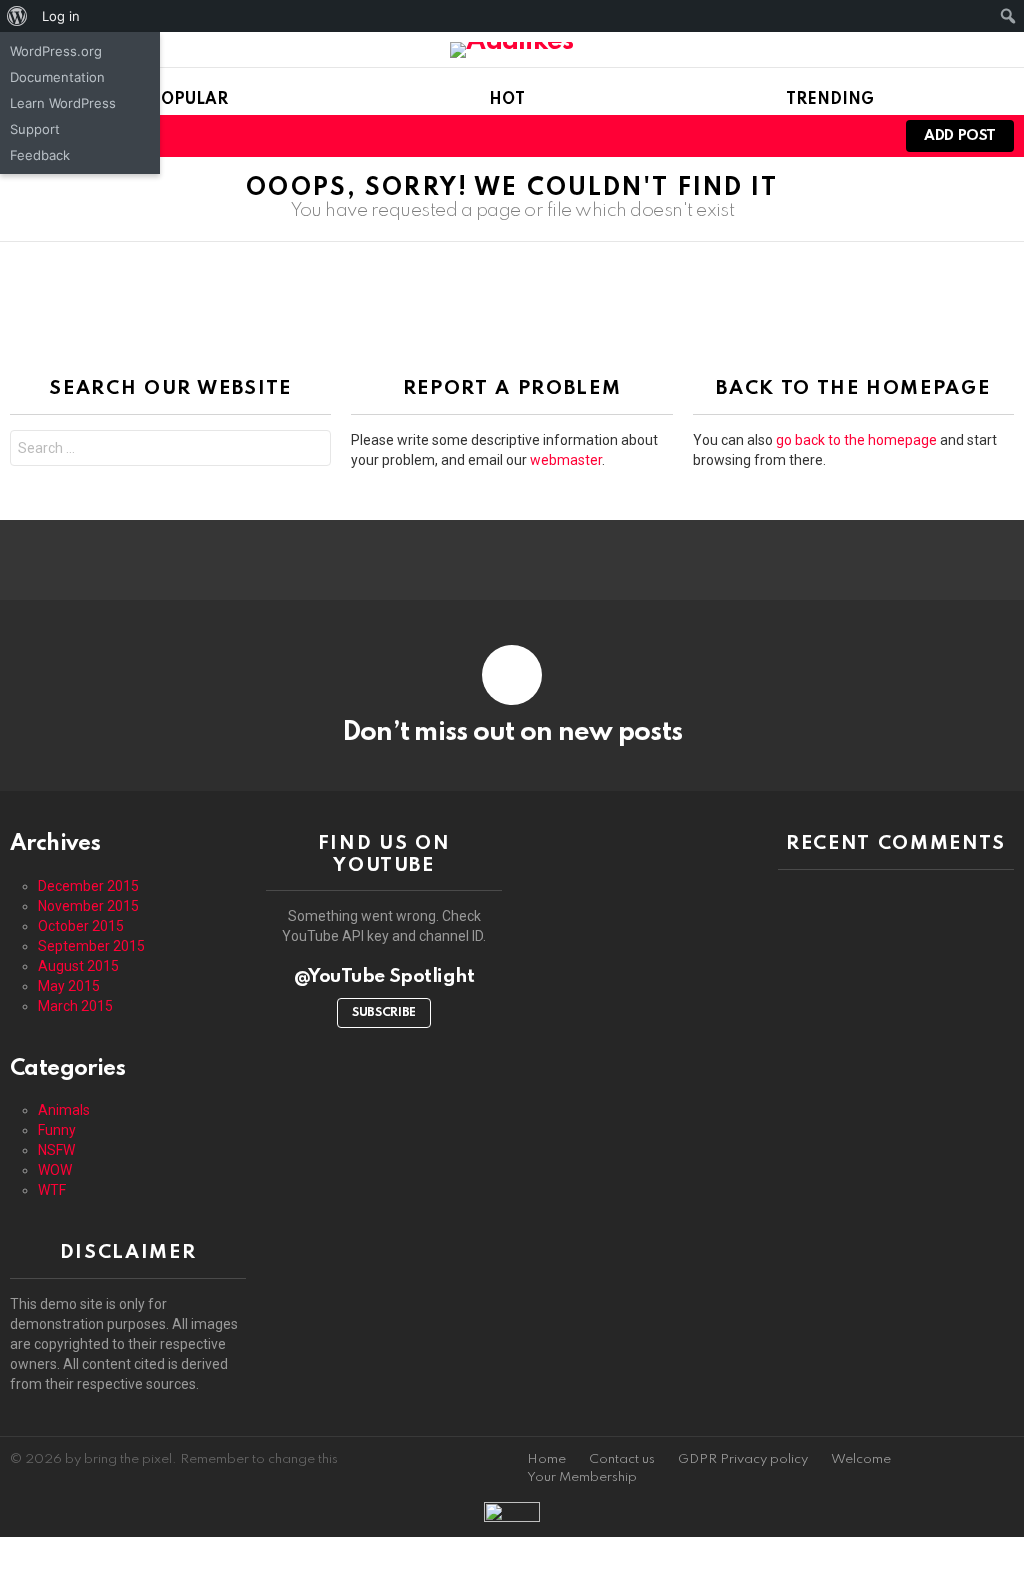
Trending (830, 100)
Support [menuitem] (35, 129)
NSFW (56, 1150)
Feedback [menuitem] (40, 155)
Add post (960, 136)
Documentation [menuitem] (57, 77)
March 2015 (75, 1006)
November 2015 (88, 906)
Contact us (622, 1459)
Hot (507, 100)
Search (311, 450)
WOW (55, 1170)
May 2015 (69, 986)
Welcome (861, 1459)
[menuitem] (17, 16)
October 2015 (81, 926)
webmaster (566, 460)
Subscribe (384, 1013)
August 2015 (78, 966)
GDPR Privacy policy (743, 1459)
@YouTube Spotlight (384, 976)
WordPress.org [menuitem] (56, 51)
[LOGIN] (864, 136)
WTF (52, 1190)
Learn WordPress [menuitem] (63, 103)
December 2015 (88, 886)
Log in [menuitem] (61, 16)
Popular (189, 100)
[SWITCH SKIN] (830, 136)
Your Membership (582, 1477)
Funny (57, 1130)
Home (546, 1459)
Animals (64, 1110)
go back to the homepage (856, 440)
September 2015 (91, 946)
